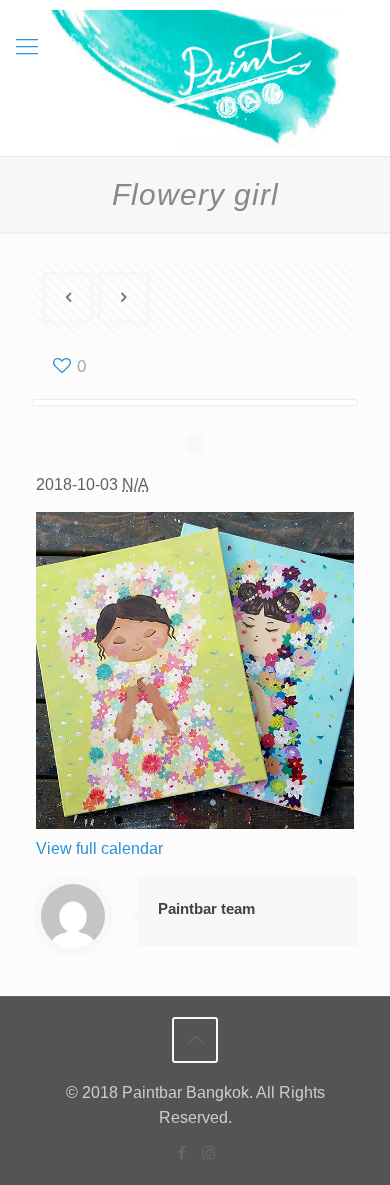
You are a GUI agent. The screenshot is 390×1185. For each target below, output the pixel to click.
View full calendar (99, 848)
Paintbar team (206, 908)
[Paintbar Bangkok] (195, 78)
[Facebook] (181, 1152)
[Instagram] (208, 1152)
